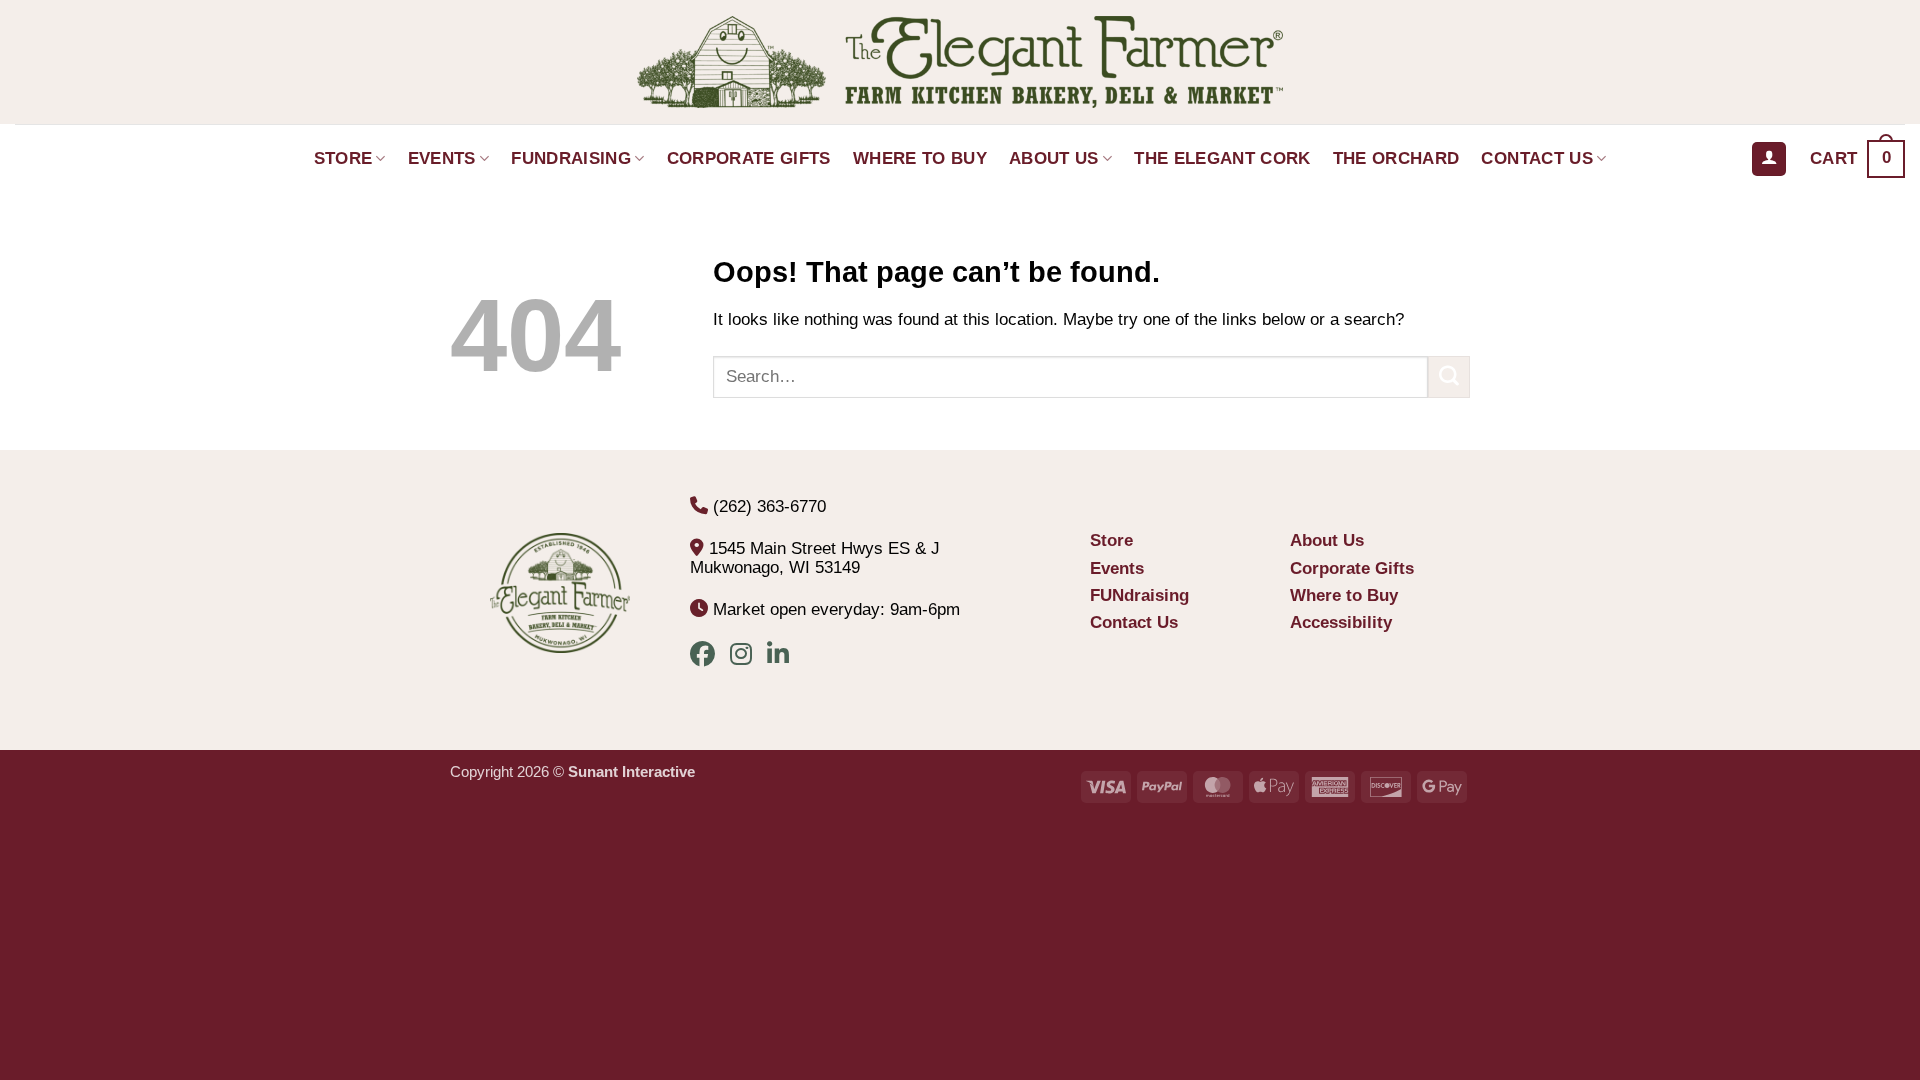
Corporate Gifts (749, 158)
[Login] (1769, 159)
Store (343, 158)
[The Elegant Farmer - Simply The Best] (960, 62)
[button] (1857, 159)
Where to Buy (920, 158)
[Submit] (1449, 377)
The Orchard (1396, 158)
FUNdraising (571, 158)
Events (442, 158)
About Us (1054, 158)
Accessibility (1341, 622)
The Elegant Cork (1222, 158)
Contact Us (1536, 158)
